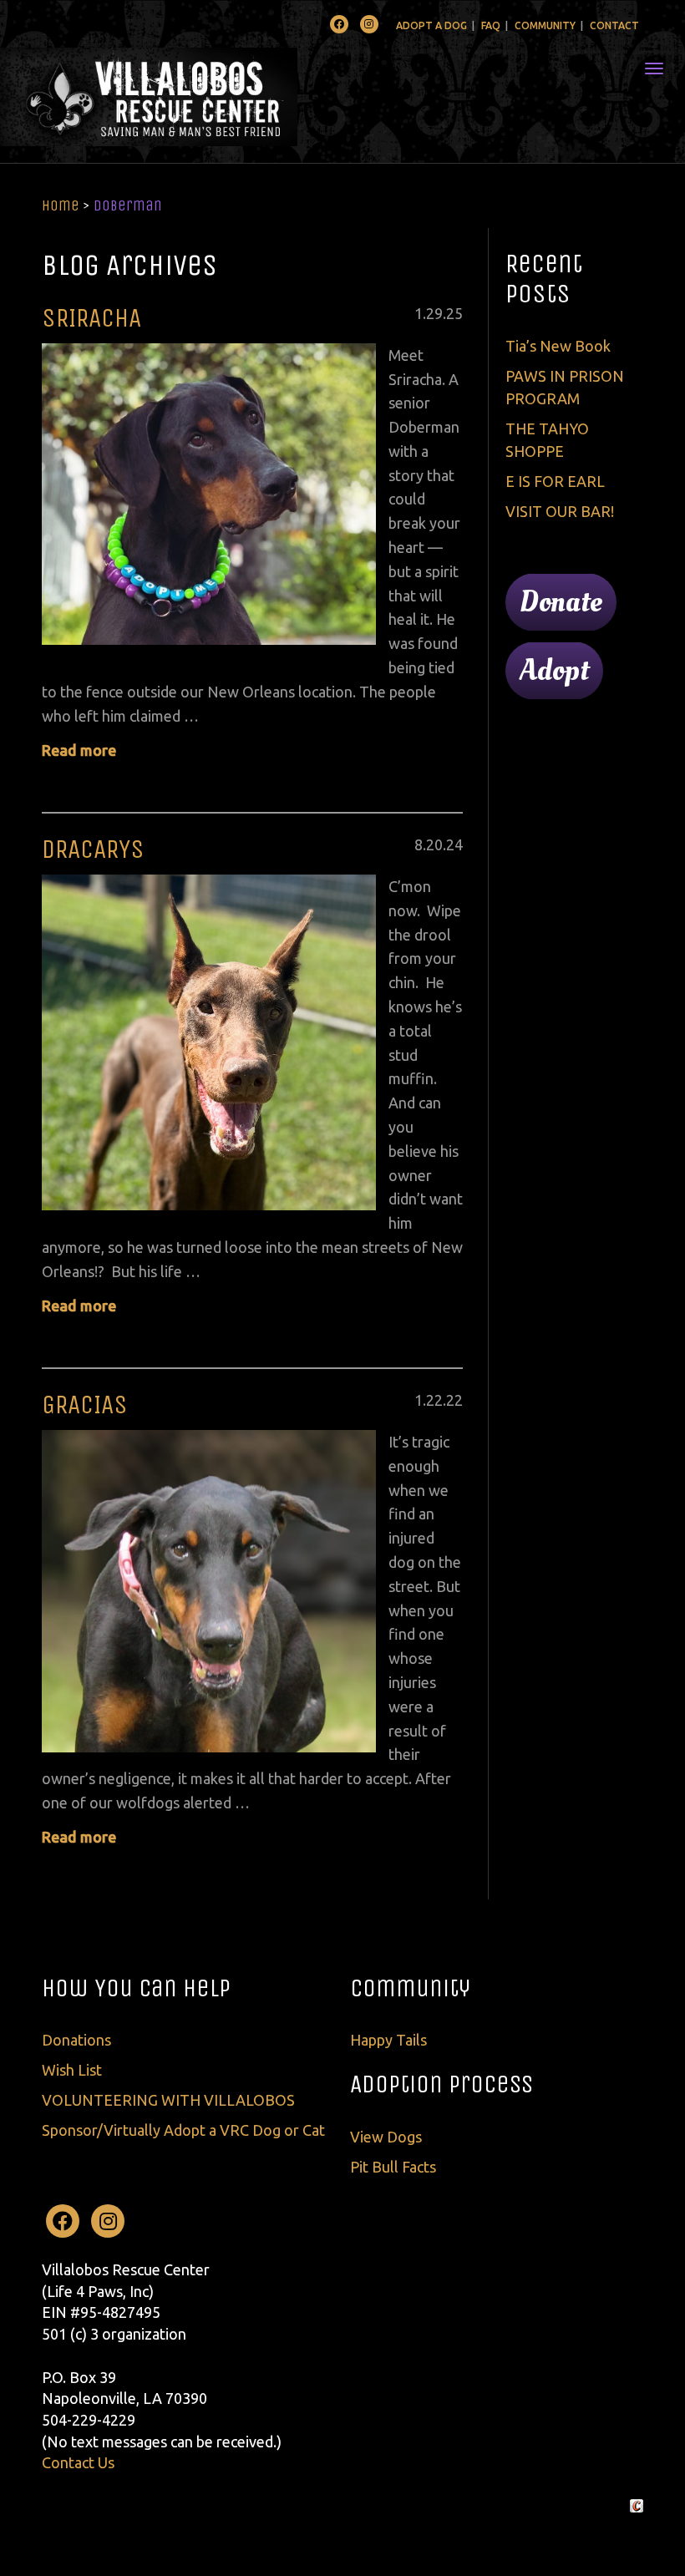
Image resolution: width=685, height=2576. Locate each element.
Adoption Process (441, 2084)
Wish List (72, 2070)
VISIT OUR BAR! (560, 511)
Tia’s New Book (558, 346)
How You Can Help (136, 1988)
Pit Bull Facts (393, 2167)
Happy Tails (388, 2040)
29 (434, 313)
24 (454, 844)
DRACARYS (93, 849)
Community (545, 25)
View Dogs (386, 2137)
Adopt (554, 671)
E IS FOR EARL (555, 481)
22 (434, 1400)
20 (434, 844)
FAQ (491, 25)
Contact (614, 25)
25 (454, 313)
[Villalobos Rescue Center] (198, 97)
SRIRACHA (91, 318)
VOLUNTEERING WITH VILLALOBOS (168, 2100)
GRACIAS (85, 1405)
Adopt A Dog (431, 25)
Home (61, 205)
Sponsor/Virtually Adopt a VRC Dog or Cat (183, 2130)
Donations (76, 2040)
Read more (79, 750)
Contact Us (78, 2462)
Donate (561, 602)
